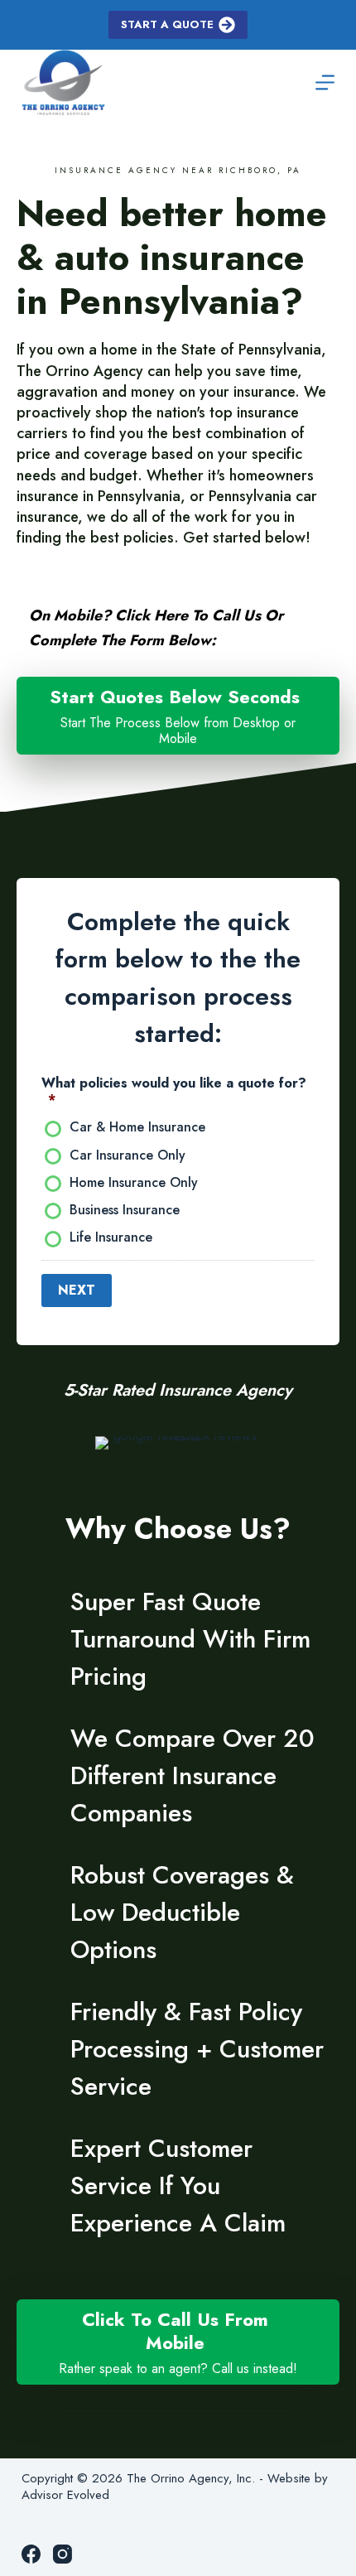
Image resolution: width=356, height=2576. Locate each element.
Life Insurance (111, 1238)
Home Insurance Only (134, 1183)
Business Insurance (125, 1211)
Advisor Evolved (65, 2495)
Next (77, 1290)
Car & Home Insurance (137, 1128)
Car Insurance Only (127, 1156)
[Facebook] (31, 2554)
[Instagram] (63, 2554)
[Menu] (325, 82)
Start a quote (167, 24)
